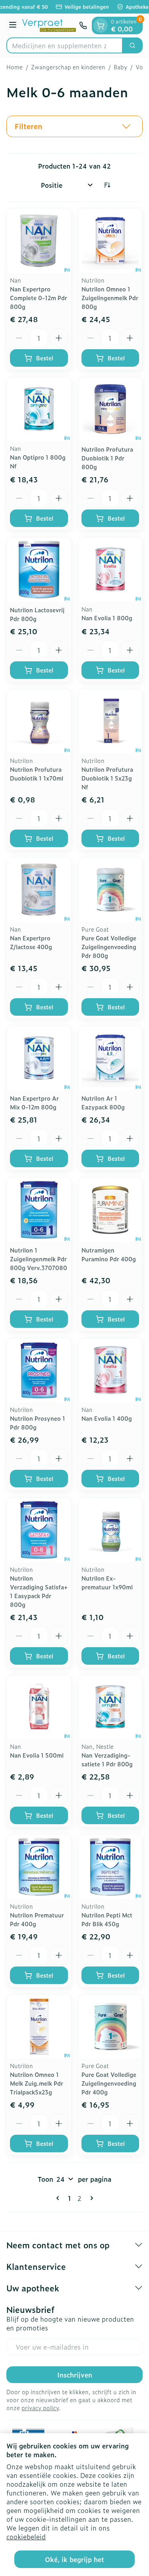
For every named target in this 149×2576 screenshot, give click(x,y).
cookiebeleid (26, 2537)
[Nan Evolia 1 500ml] (39, 1707)
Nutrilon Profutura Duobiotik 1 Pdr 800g (107, 458)
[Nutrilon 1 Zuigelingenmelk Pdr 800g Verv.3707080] (39, 1210)
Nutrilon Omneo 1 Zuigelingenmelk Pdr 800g (110, 298)
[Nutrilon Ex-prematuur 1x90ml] (110, 1530)
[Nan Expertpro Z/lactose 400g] (39, 890)
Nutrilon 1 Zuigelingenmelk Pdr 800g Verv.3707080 (39, 1259)
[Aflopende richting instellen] (107, 185)
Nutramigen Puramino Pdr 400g (109, 1254)
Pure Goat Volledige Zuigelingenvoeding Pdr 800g (109, 947)
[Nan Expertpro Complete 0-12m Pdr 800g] (39, 241)
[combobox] (65, 45)
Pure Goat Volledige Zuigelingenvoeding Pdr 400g (109, 2083)
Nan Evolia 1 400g (107, 1418)
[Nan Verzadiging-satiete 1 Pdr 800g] (110, 1707)
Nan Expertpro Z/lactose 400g (31, 942)
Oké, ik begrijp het (74, 2559)
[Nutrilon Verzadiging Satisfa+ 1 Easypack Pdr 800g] (39, 1530)
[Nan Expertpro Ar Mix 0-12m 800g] (39, 1058)
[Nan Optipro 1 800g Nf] (39, 409)
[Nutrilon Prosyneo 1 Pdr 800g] (39, 1371)
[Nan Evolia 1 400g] (110, 1371)
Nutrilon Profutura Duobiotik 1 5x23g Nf (107, 778)
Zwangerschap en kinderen (68, 67)
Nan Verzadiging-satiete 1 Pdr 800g (107, 1759)
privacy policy (40, 2408)
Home (15, 67)
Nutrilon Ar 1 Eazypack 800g (103, 1102)
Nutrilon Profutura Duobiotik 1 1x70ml (37, 774)
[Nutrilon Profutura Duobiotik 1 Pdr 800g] (110, 409)
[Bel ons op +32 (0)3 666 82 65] (83, 26)
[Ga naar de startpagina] (49, 26)
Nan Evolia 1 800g (107, 618)
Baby (120, 67)
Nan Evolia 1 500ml (37, 1755)
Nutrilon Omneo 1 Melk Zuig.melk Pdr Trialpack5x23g (37, 2083)
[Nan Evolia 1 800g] (110, 570)
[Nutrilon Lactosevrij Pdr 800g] (39, 570)
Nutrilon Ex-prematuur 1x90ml (107, 1582)
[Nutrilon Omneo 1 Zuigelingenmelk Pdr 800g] (110, 241)
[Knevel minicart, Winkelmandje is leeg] (101, 26)
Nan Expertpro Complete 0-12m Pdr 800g (39, 298)
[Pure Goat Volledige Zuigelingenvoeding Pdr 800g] (110, 890)
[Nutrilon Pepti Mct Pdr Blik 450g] (110, 1867)
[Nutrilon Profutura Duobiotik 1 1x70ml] (39, 722)
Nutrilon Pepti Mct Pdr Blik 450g (107, 1919)
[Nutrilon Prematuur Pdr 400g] (39, 1867)
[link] (59, 2198)
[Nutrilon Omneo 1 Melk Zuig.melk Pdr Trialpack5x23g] (39, 2027)
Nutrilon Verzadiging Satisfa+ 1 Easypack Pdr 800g (39, 1591)
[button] (74, 126)
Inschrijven (75, 2375)
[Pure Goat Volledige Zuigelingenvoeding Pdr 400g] (110, 2027)
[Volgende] (90, 2198)
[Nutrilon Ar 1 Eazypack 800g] (110, 1058)
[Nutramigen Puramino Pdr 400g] (110, 1210)
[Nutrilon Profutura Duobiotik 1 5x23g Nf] (110, 722)
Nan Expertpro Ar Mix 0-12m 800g (34, 1102)
